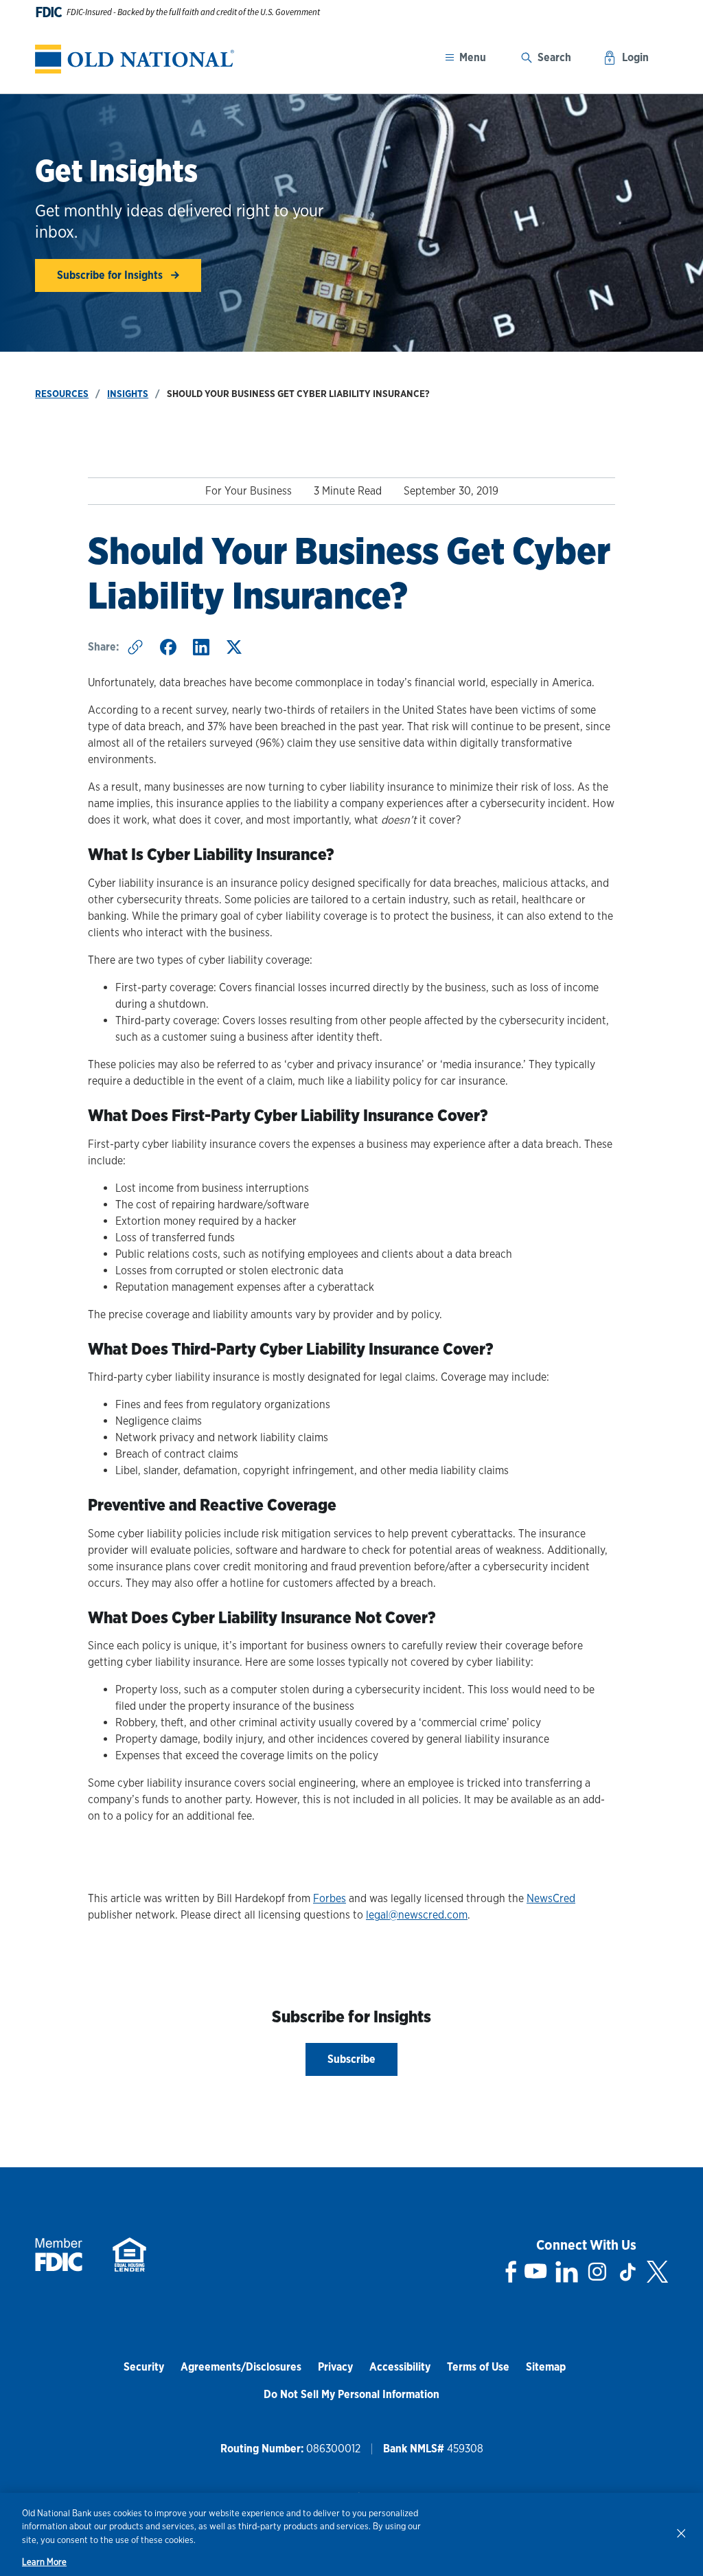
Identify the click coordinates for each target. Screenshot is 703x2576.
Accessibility (400, 2367)
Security (144, 2367)
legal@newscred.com (417, 1915)
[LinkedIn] (567, 2272)
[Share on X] (234, 647)
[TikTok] (627, 2272)
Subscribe (351, 2059)
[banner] (135, 59)
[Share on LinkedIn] (201, 647)
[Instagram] (597, 2272)
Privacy (335, 2367)
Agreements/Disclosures (241, 2367)
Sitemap (546, 2367)
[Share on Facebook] (168, 647)
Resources (62, 394)
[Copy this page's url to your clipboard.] (135, 647)
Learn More (44, 2562)
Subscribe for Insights (111, 275)
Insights (128, 394)
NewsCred (551, 1898)
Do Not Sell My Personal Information (351, 2394)
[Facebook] (511, 2272)
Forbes (330, 1898)
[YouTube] (535, 2272)
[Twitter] (657, 2272)
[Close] (681, 2533)
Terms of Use (478, 2367)
